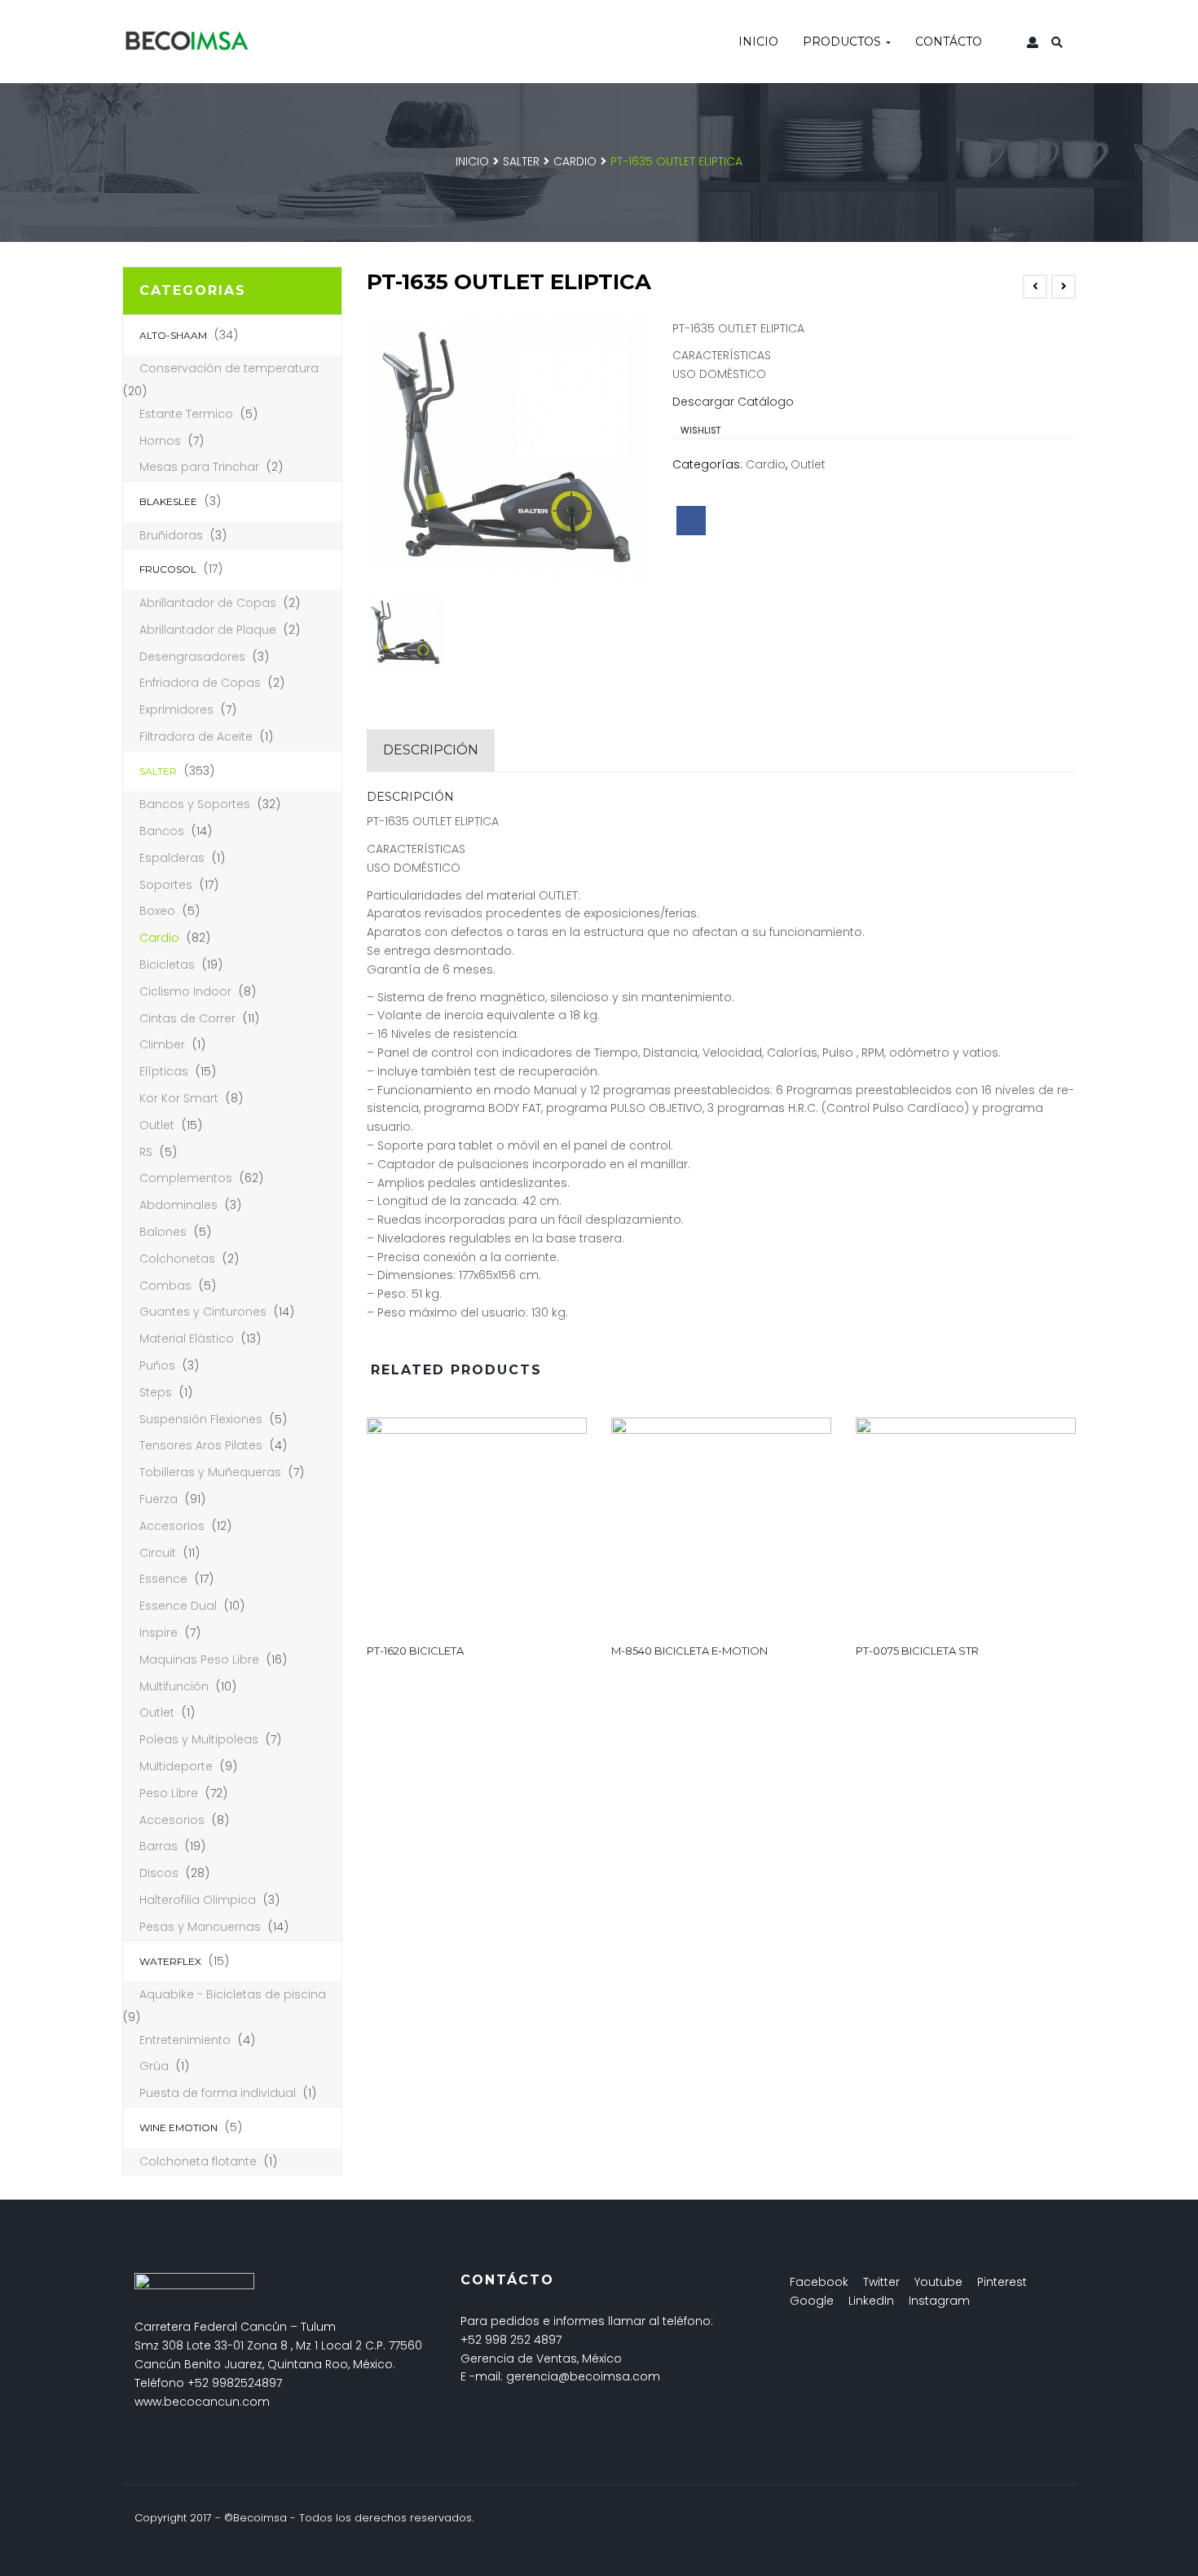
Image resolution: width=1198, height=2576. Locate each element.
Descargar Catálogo (733, 402)
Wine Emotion (178, 2128)
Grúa (154, 2066)
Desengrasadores (192, 657)
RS (146, 1152)
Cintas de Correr (187, 1018)
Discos (159, 1873)
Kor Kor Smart (179, 1098)
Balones (163, 1232)
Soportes (166, 885)
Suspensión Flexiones (201, 1419)
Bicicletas (167, 965)
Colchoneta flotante (198, 2161)
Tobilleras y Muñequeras (210, 1472)
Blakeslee (168, 501)
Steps (156, 1392)
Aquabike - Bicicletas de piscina (233, 1994)
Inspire (159, 1633)
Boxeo (157, 911)
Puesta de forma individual (218, 2093)
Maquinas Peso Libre (199, 1659)
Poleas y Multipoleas (199, 1739)
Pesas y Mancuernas (200, 1927)
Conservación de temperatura (229, 368)
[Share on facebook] (691, 521)
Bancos (162, 831)
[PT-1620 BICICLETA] (477, 1524)
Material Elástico (187, 1339)
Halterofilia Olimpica (198, 1900)
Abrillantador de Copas (208, 603)
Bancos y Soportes (195, 804)
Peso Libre (169, 1793)
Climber (162, 1044)
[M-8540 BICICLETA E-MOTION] (721, 1524)
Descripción (431, 750)
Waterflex (170, 1961)
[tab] (431, 750)
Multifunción (174, 1686)
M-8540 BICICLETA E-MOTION (689, 1651)
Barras (159, 1846)
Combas (165, 1286)
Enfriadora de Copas (200, 683)
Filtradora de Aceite (196, 736)
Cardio (575, 161)
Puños (157, 1365)
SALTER (521, 161)
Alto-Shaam (173, 335)
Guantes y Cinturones (203, 1312)
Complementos (186, 1178)
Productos (843, 42)
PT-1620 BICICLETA (415, 1651)
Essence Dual (178, 1606)
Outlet (157, 1125)
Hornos (160, 441)
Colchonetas (177, 1259)
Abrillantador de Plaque (208, 630)
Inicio (758, 42)
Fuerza (159, 1499)
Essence (163, 1579)
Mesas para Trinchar (199, 467)
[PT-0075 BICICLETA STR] (966, 1524)
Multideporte (176, 1766)
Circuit (158, 1553)
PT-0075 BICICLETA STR (917, 1651)
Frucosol (168, 569)
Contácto (949, 42)
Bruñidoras (171, 535)
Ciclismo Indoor (185, 991)
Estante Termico (186, 414)
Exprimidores (176, 710)
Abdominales (178, 1205)
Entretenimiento (185, 2040)
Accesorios (172, 1526)
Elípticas (164, 1071)
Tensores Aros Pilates (201, 1445)
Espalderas (172, 858)
